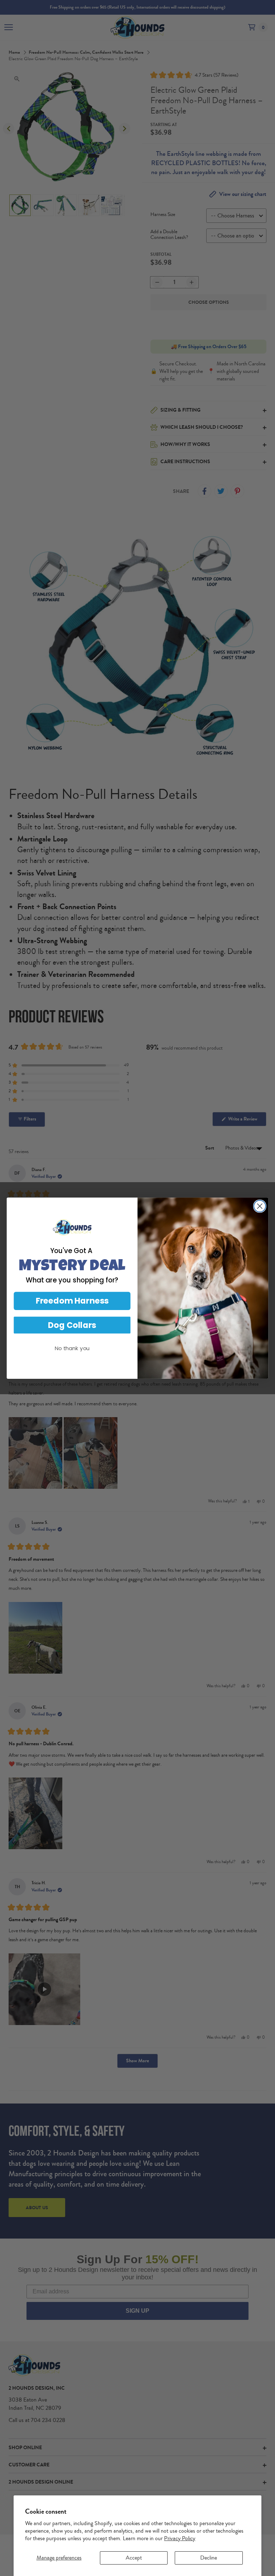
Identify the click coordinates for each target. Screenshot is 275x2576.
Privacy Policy (180, 2538)
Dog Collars (72, 1325)
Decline (209, 2558)
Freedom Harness (72, 1301)
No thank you (72, 1348)
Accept (134, 2558)
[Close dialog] (260, 1206)
